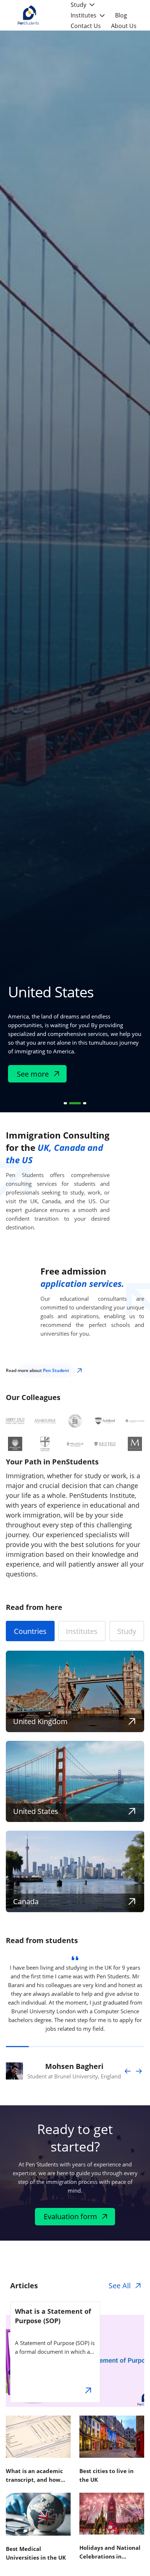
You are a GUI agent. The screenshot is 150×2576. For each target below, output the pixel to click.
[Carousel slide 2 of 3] (75, 1103)
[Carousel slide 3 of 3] (85, 1103)
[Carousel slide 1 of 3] (65, 1103)
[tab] (30, 1631)
